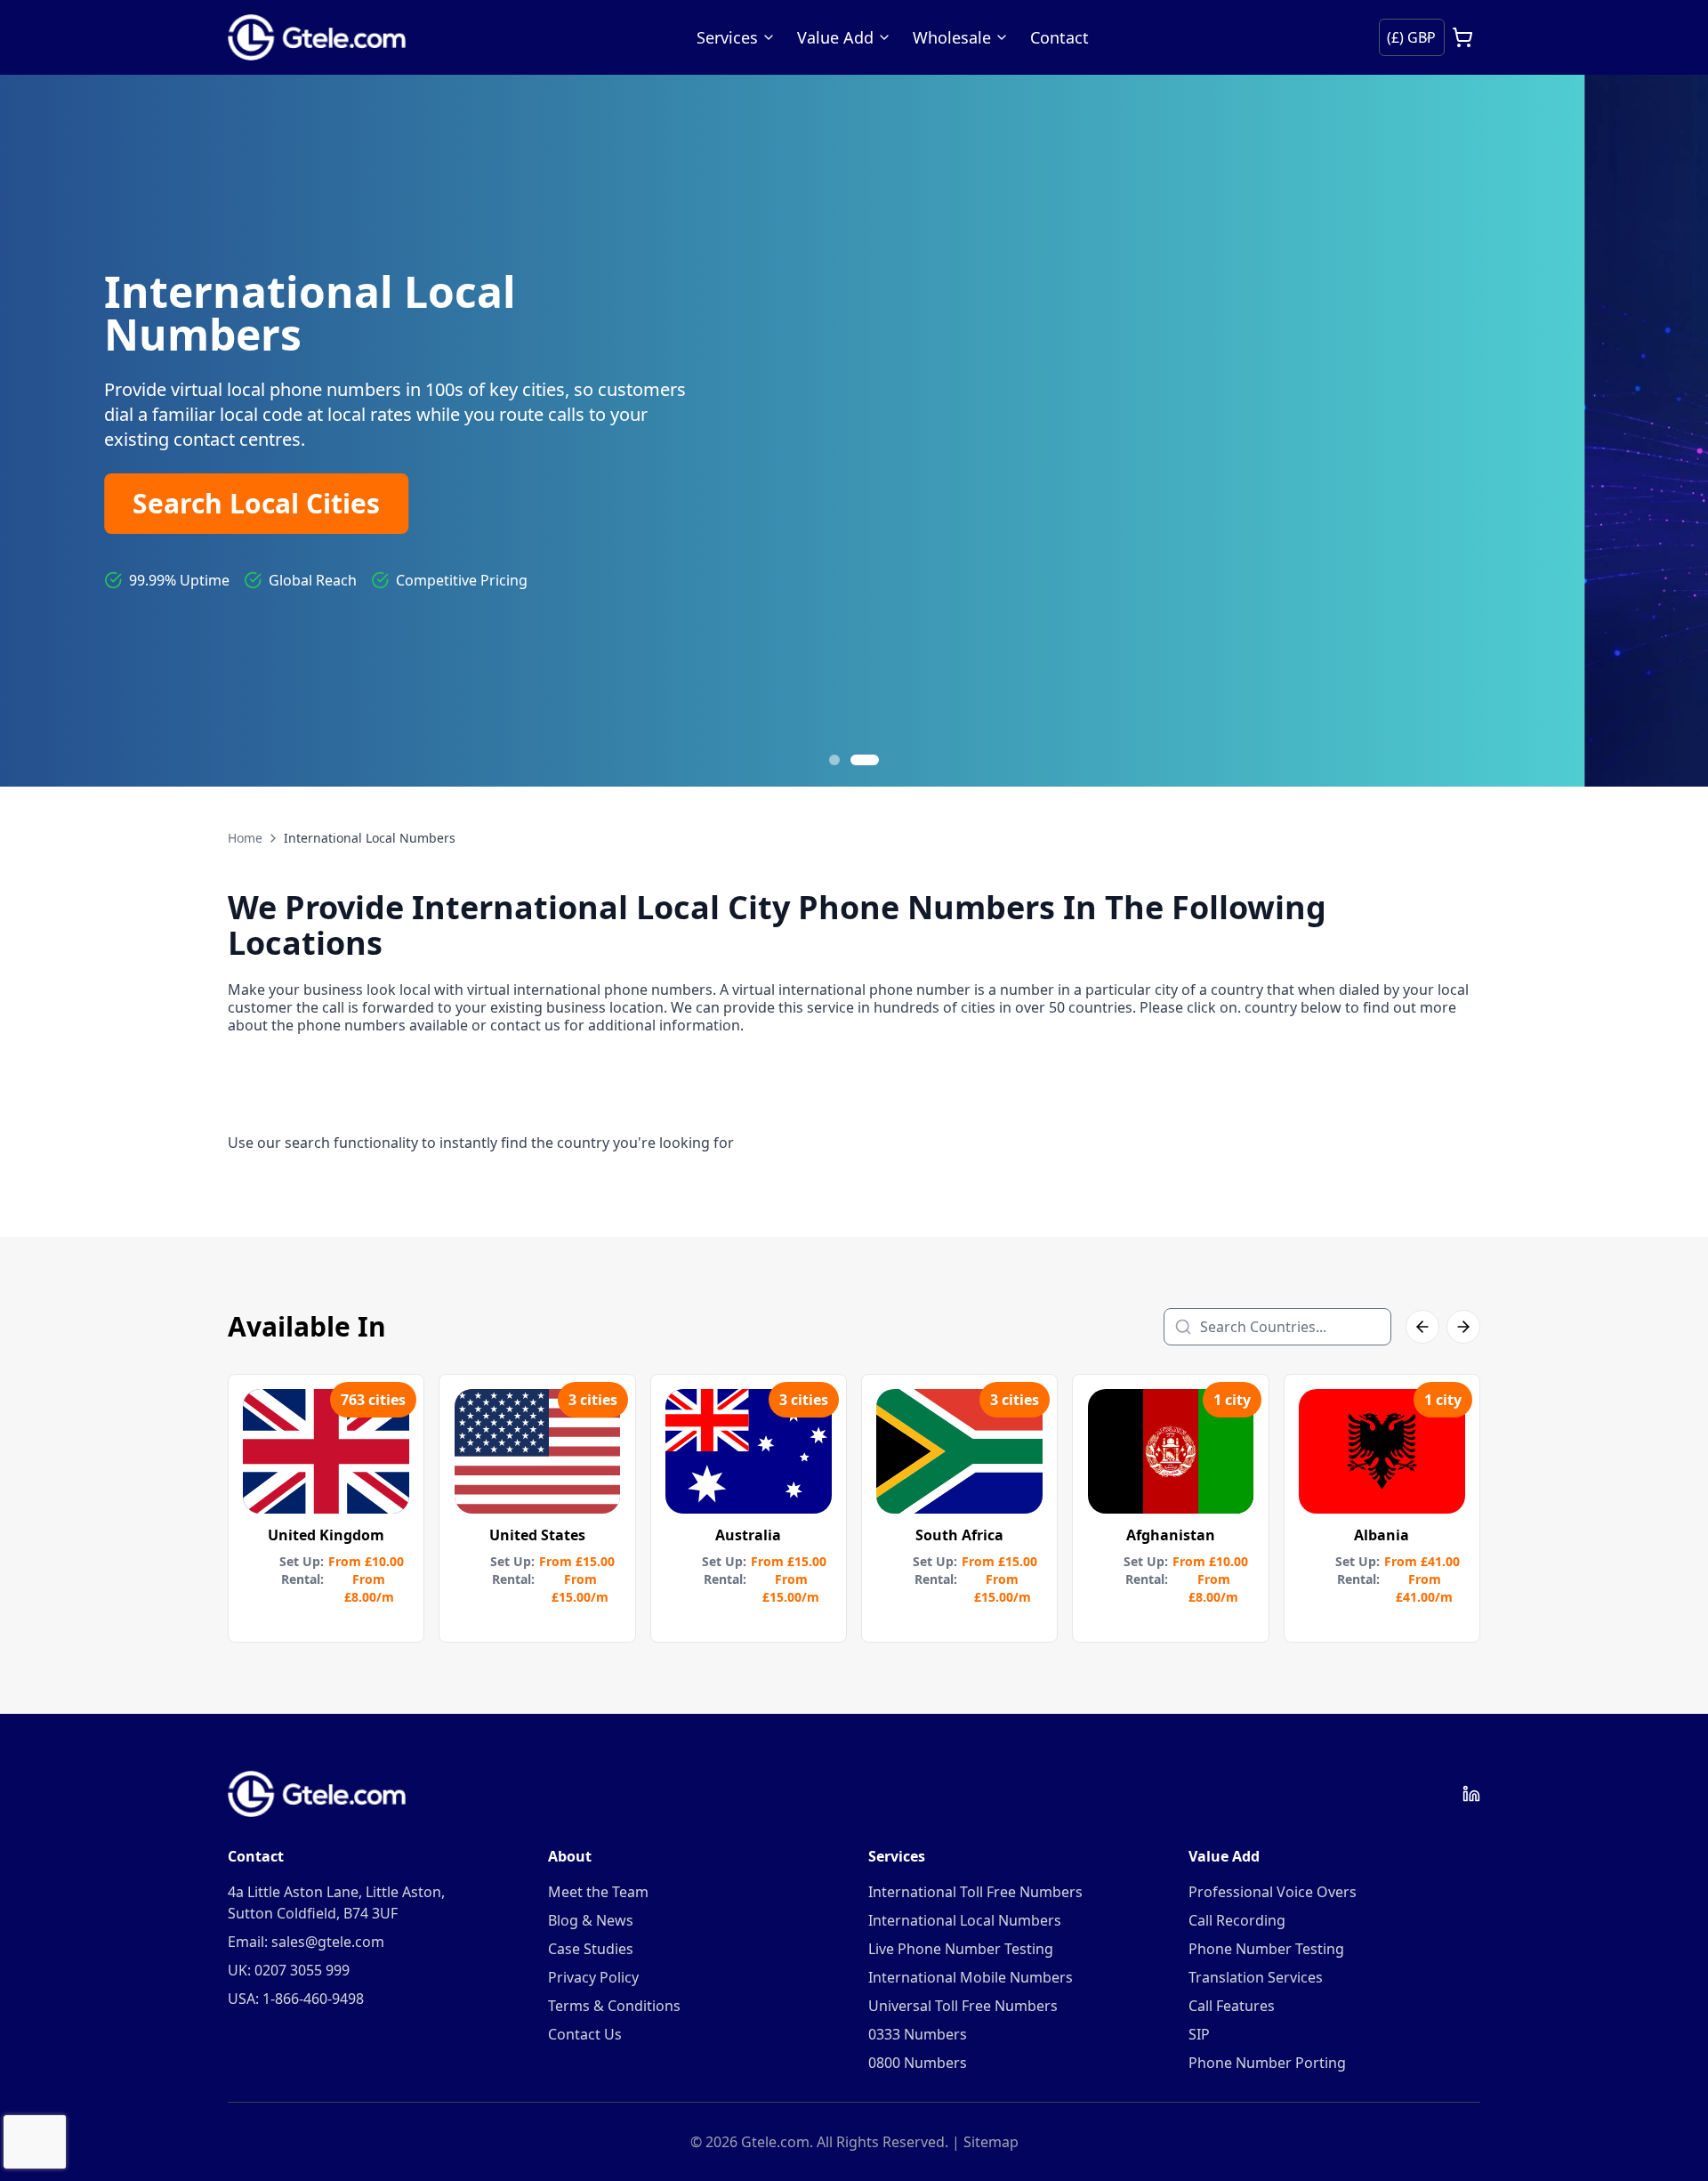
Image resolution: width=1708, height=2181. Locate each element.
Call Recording (1237, 1920)
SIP (1199, 2034)
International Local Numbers (965, 1920)
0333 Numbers (918, 2034)
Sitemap (991, 2142)
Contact (1059, 37)
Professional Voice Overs (1273, 1892)
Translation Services (1256, 1977)
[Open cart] (1462, 37)
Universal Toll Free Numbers (963, 2006)
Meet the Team (598, 1892)
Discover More (351, 507)
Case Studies (591, 1949)
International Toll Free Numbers (975, 1892)
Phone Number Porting (1267, 2063)
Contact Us (585, 2034)
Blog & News (591, 1920)
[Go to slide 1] (843, 760)
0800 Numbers (918, 2063)
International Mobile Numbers (971, 1977)
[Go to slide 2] (874, 760)
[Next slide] (1672, 431)
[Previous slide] (36, 431)
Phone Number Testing (1266, 1949)
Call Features (1232, 2006)
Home (245, 838)
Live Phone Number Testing (961, 1949)
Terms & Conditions (614, 2006)
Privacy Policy (593, 1977)
